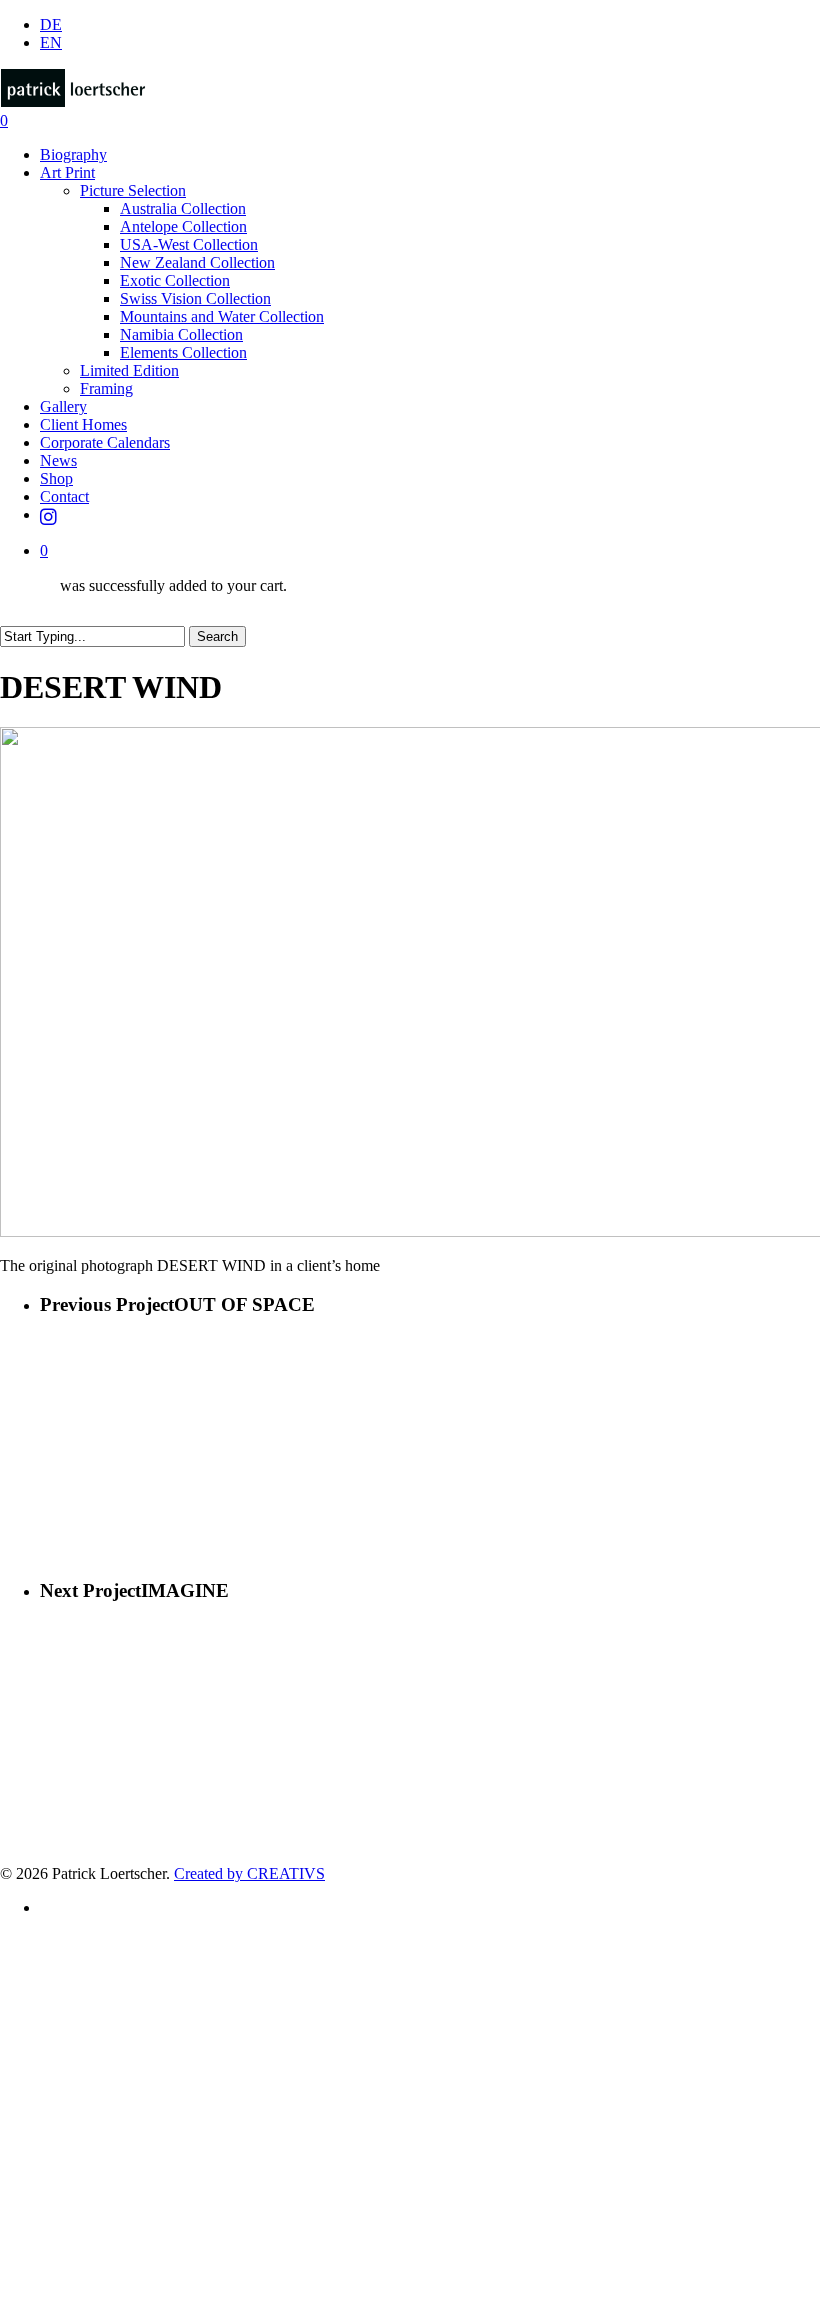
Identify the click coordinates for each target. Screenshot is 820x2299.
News (68, 2090)
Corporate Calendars (148, 2060)
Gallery (77, 2000)
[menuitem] (51, 24)
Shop (65, 2120)
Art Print (86, 1970)
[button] (6, 2289)
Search (217, 636)
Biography (94, 1940)
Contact (81, 2150)
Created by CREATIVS (249, 1873)
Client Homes (109, 2030)
